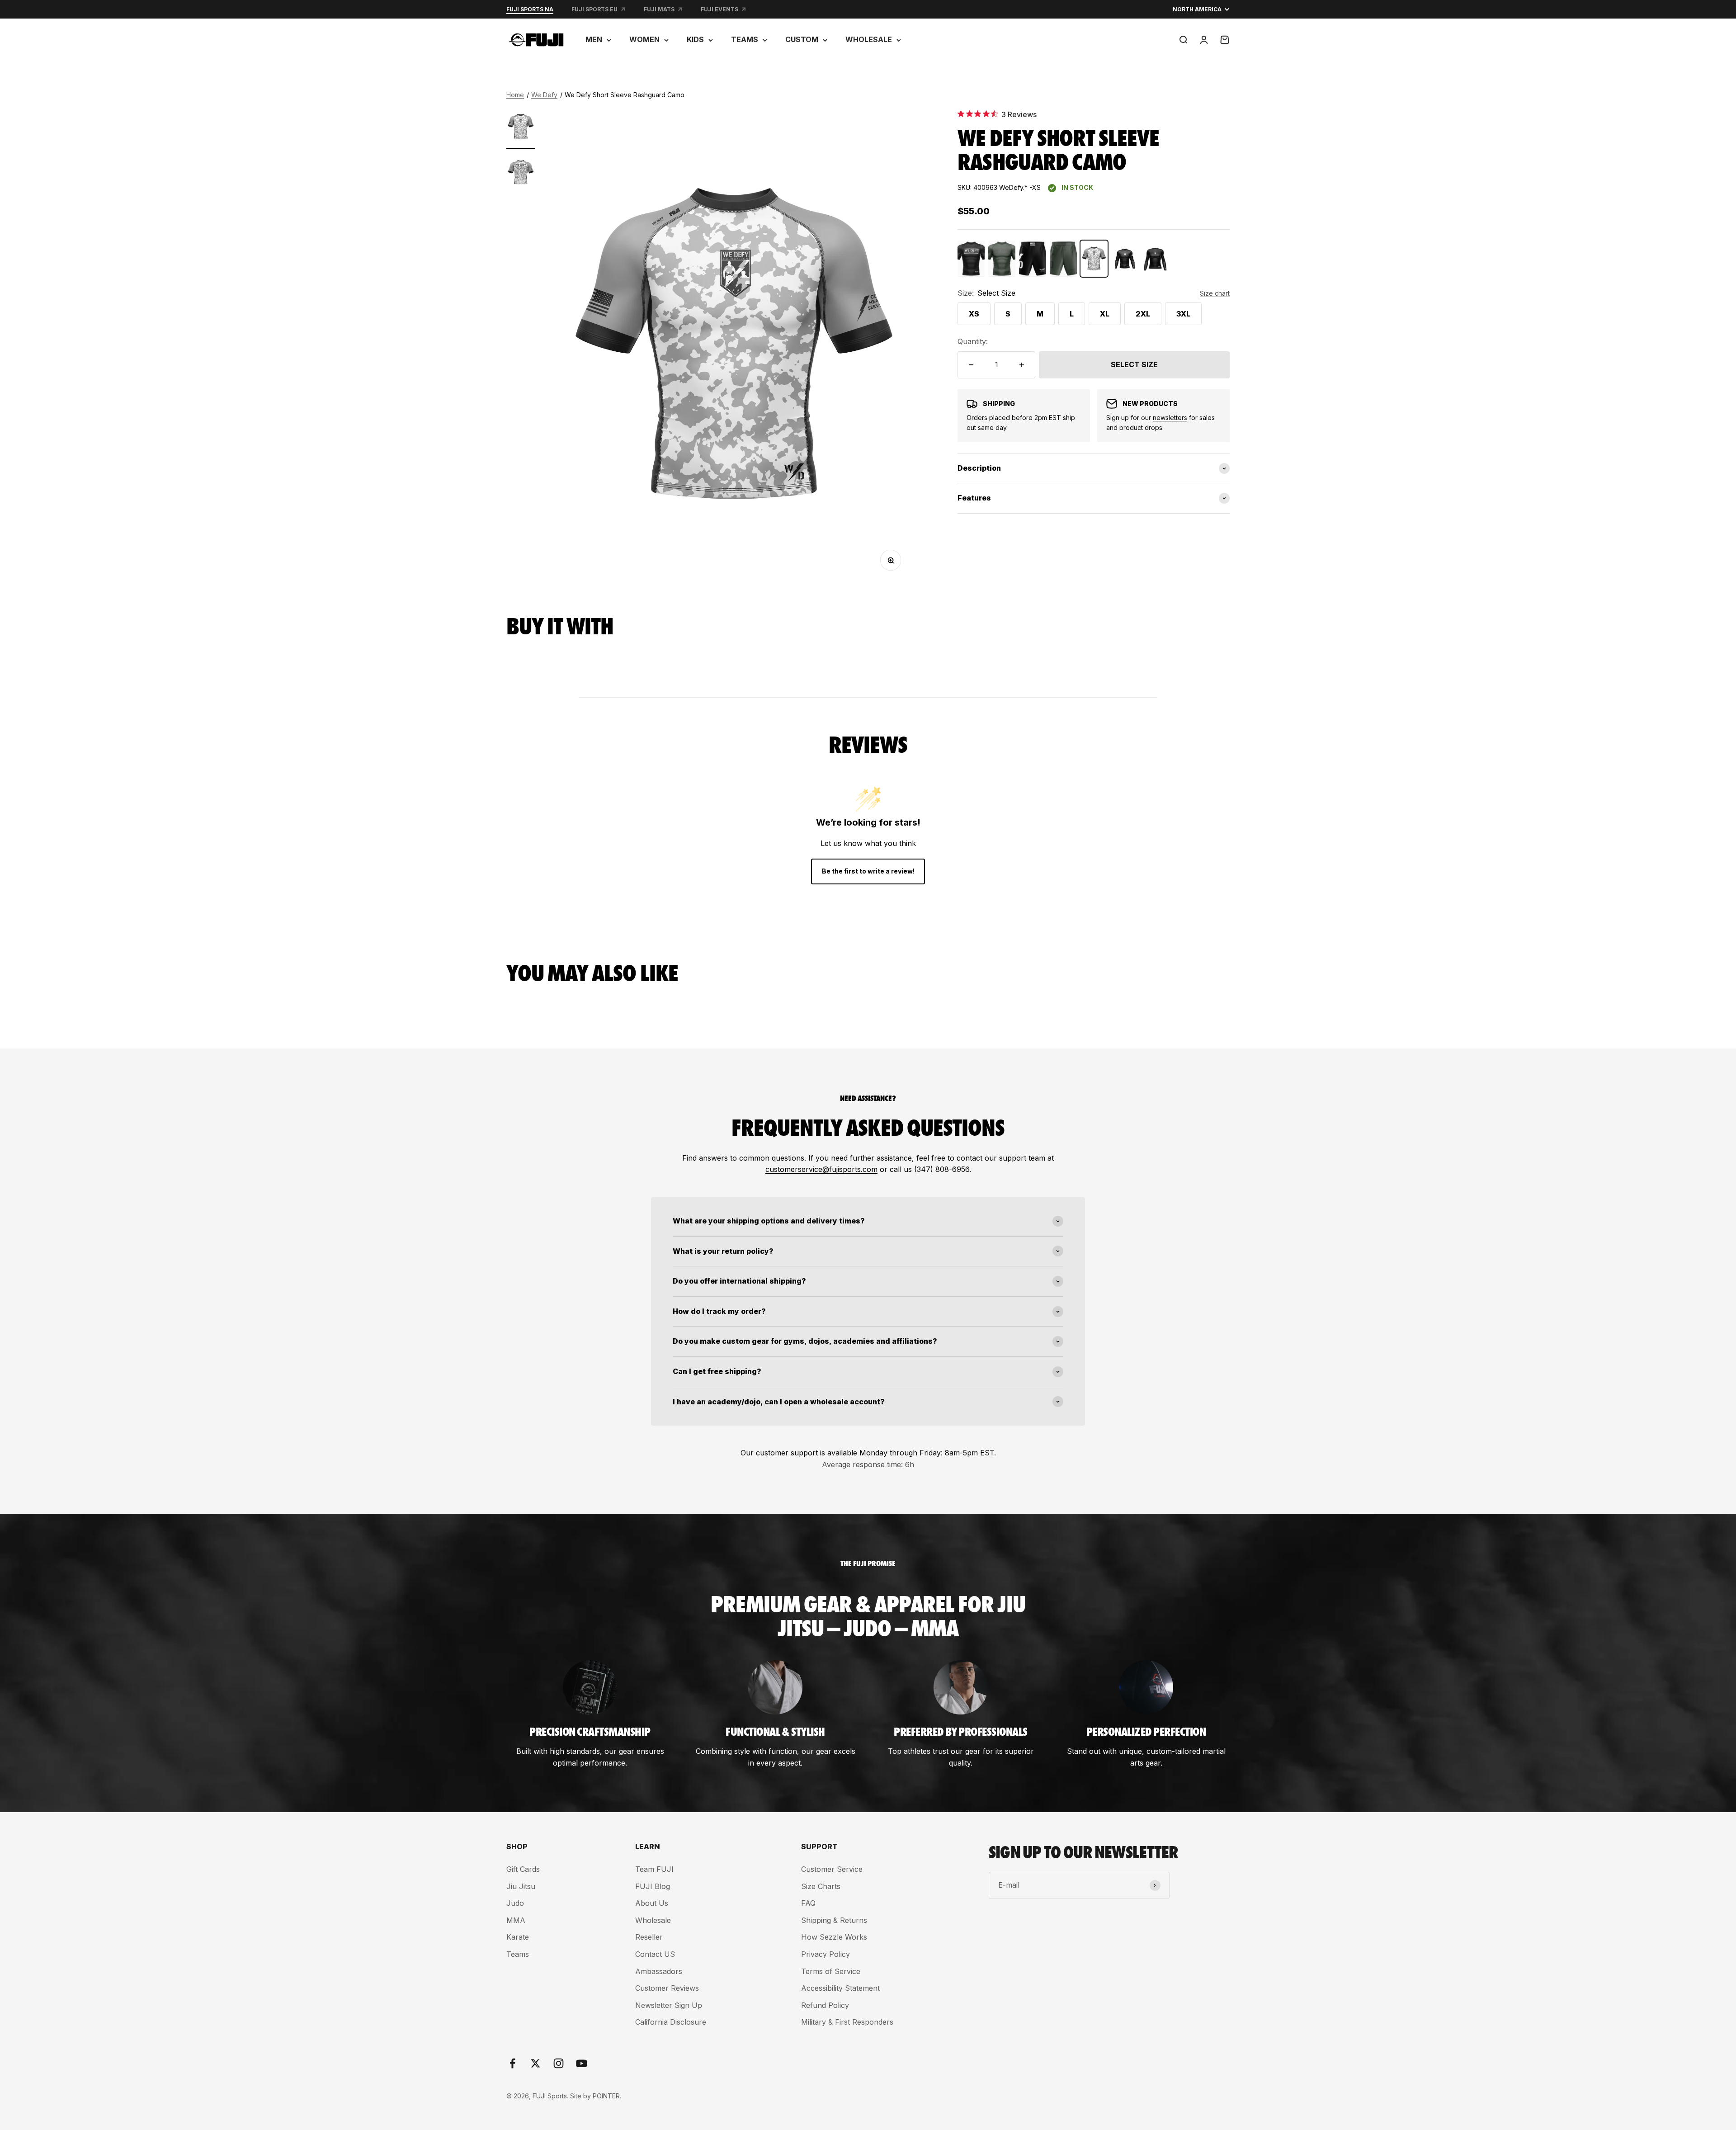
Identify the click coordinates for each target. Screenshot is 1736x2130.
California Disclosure (671, 2022)
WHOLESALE (869, 39)
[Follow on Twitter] (535, 2063)
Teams (518, 1954)
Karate (518, 1937)
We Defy (544, 95)
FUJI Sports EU (594, 9)
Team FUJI (654, 1869)
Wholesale (653, 1920)
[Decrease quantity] (971, 365)
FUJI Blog (653, 1886)
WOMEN (644, 39)
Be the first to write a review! (868, 871)
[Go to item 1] (521, 128)
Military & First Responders (847, 2022)
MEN (594, 39)
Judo (515, 1903)
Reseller (649, 1937)
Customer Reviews (667, 1988)
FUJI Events (719, 9)
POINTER (606, 2096)
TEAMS (745, 39)
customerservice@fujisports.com (821, 1169)
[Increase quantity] (1022, 365)
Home (515, 95)
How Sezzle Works (834, 1937)
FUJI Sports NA (530, 9)
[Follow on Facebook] (512, 2063)
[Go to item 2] (521, 174)
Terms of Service (831, 1971)
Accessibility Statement (840, 1988)
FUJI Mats (659, 9)
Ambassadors (659, 1971)
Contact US (655, 1954)
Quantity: (973, 341)
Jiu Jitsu (521, 1886)
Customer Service (832, 1869)
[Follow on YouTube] (582, 2063)
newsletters (1170, 418)
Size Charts (821, 1886)
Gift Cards (523, 1869)
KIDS (695, 39)
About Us (652, 1903)
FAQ (808, 1903)
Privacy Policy (826, 1954)
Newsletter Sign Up (669, 2005)
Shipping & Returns (834, 1920)
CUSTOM (802, 39)
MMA (516, 1920)
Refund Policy (825, 2005)
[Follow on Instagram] (559, 2063)
